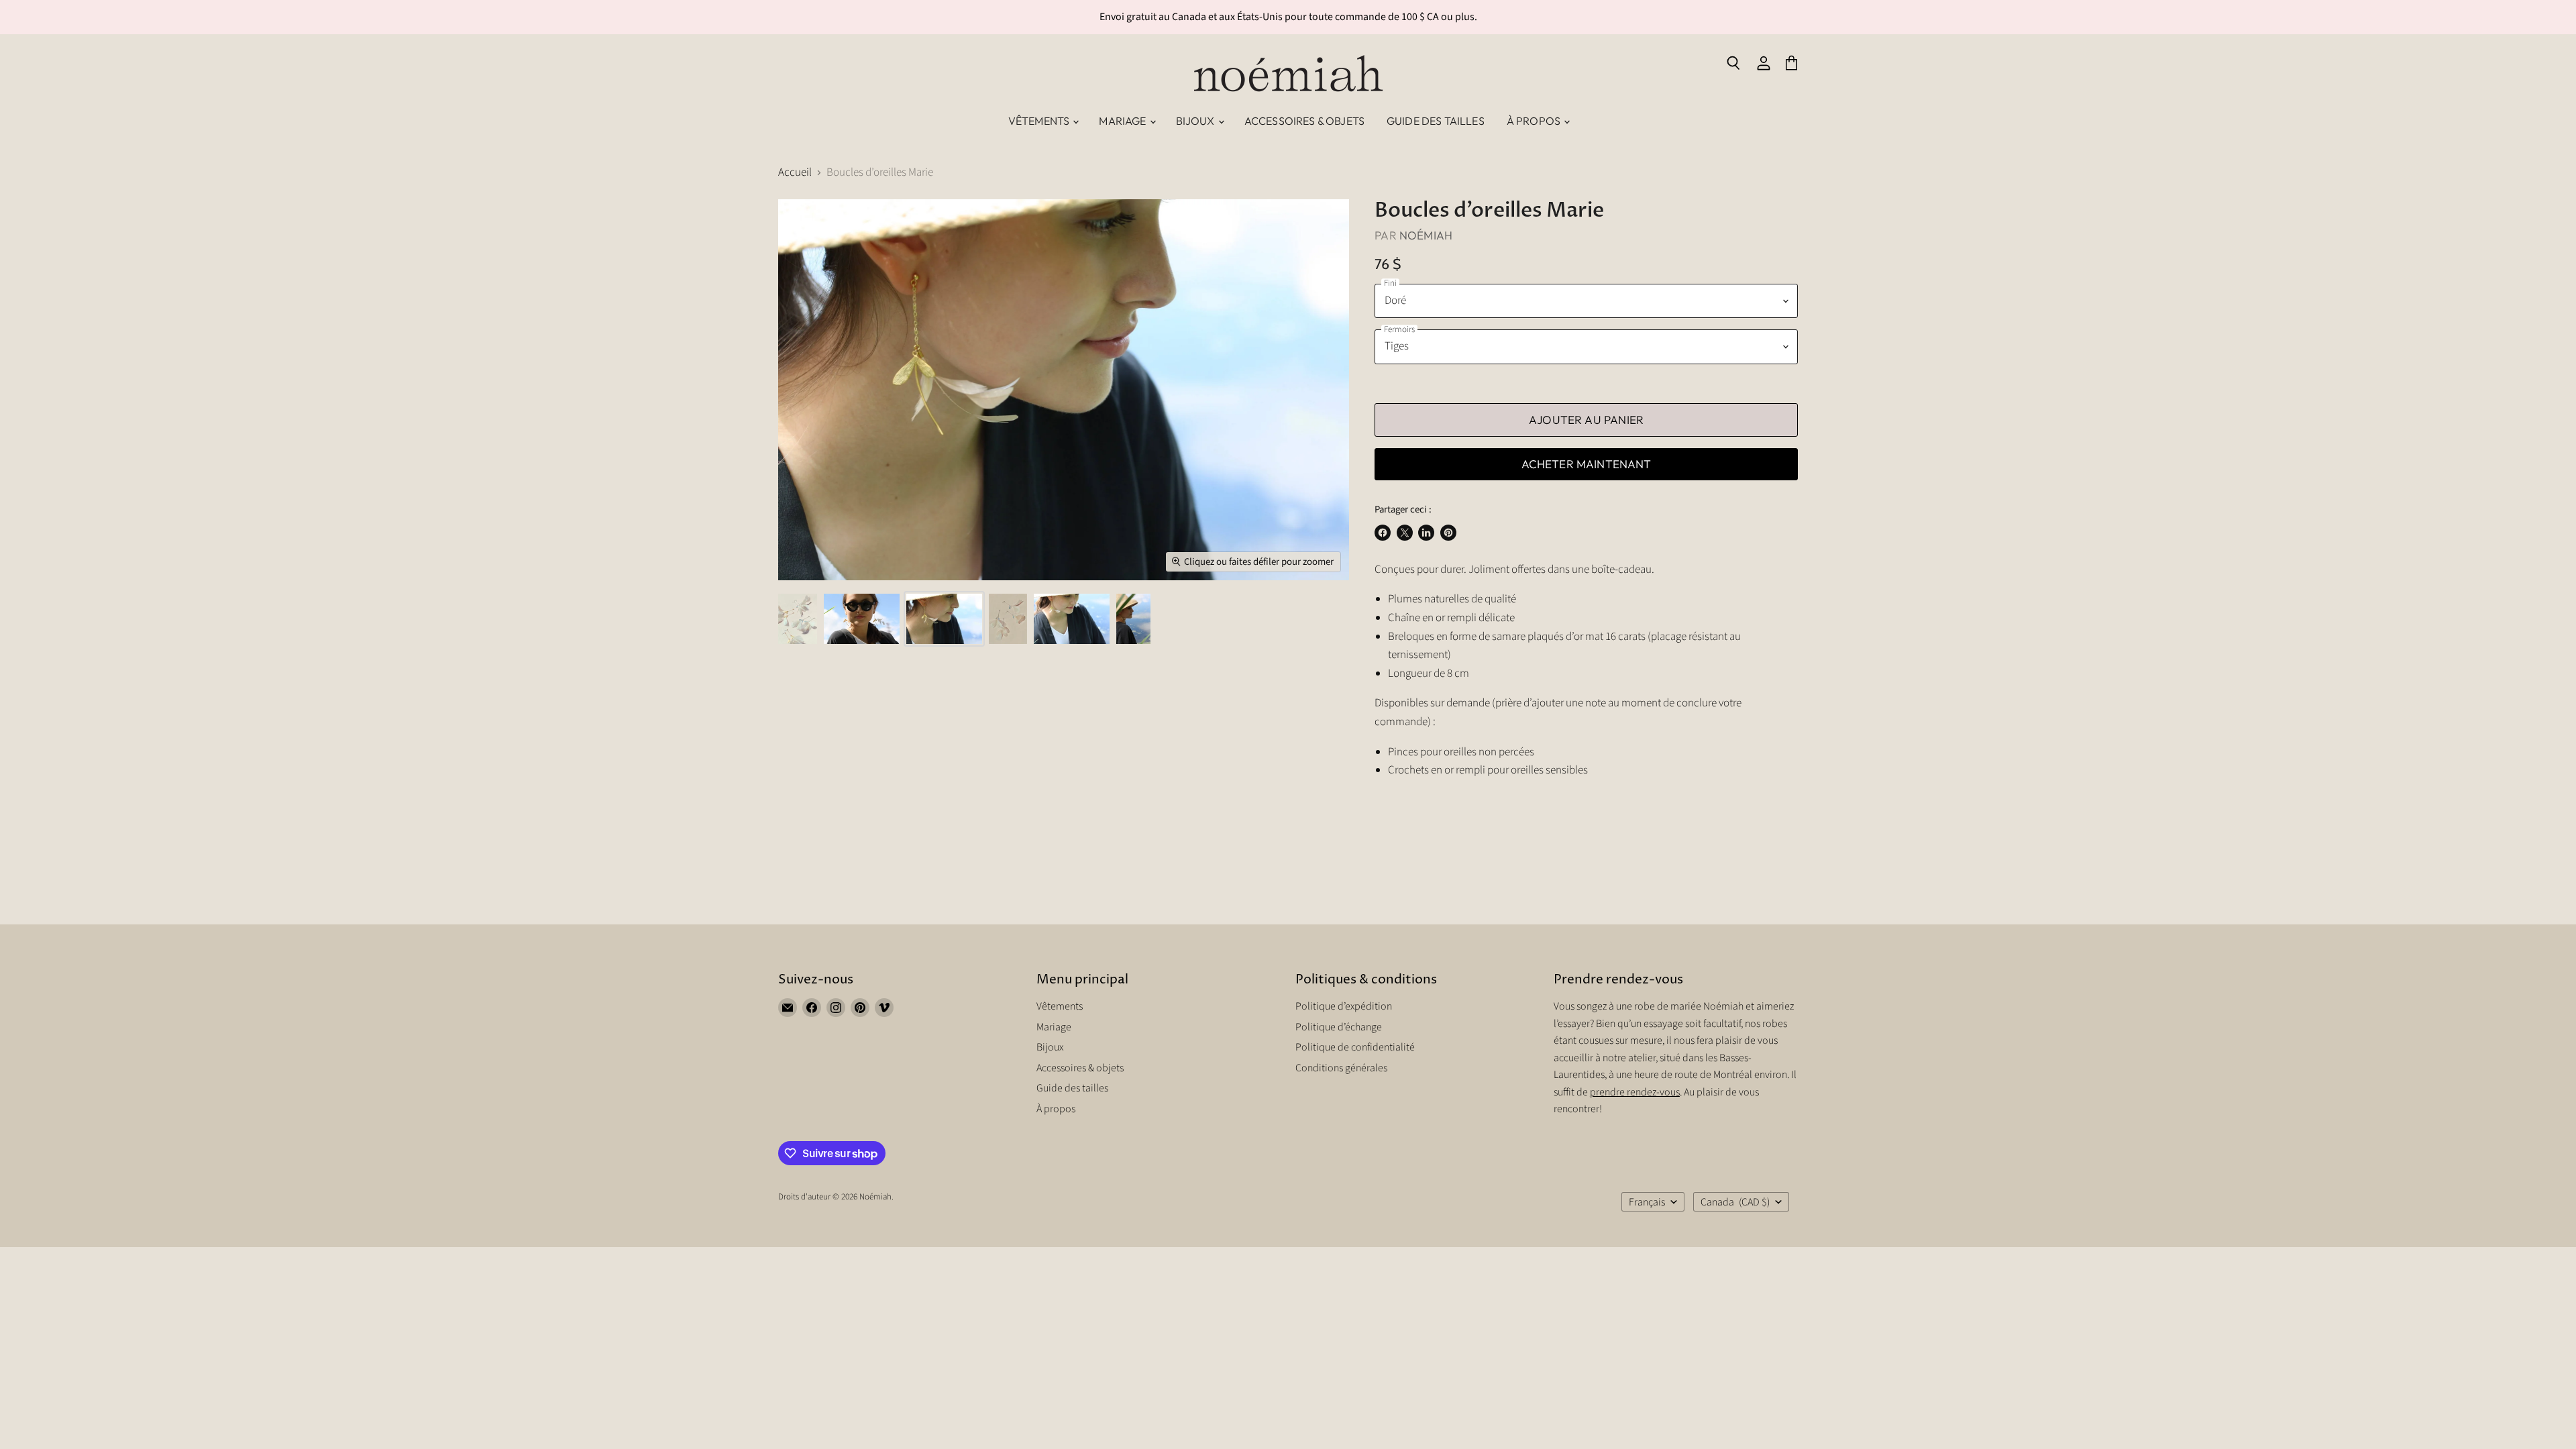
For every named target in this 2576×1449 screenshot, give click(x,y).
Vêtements (1040, 121)
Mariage (1123, 121)
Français (1647, 1202)
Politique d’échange (1339, 1027)
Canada (1735, 1202)
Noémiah (1426, 235)
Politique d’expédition (1344, 1006)
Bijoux (1196, 121)
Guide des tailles (1436, 121)
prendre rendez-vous (1635, 1092)
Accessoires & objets (1304, 121)
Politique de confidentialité (1355, 1047)
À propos (1535, 121)
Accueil (795, 173)
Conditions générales (1341, 1068)
